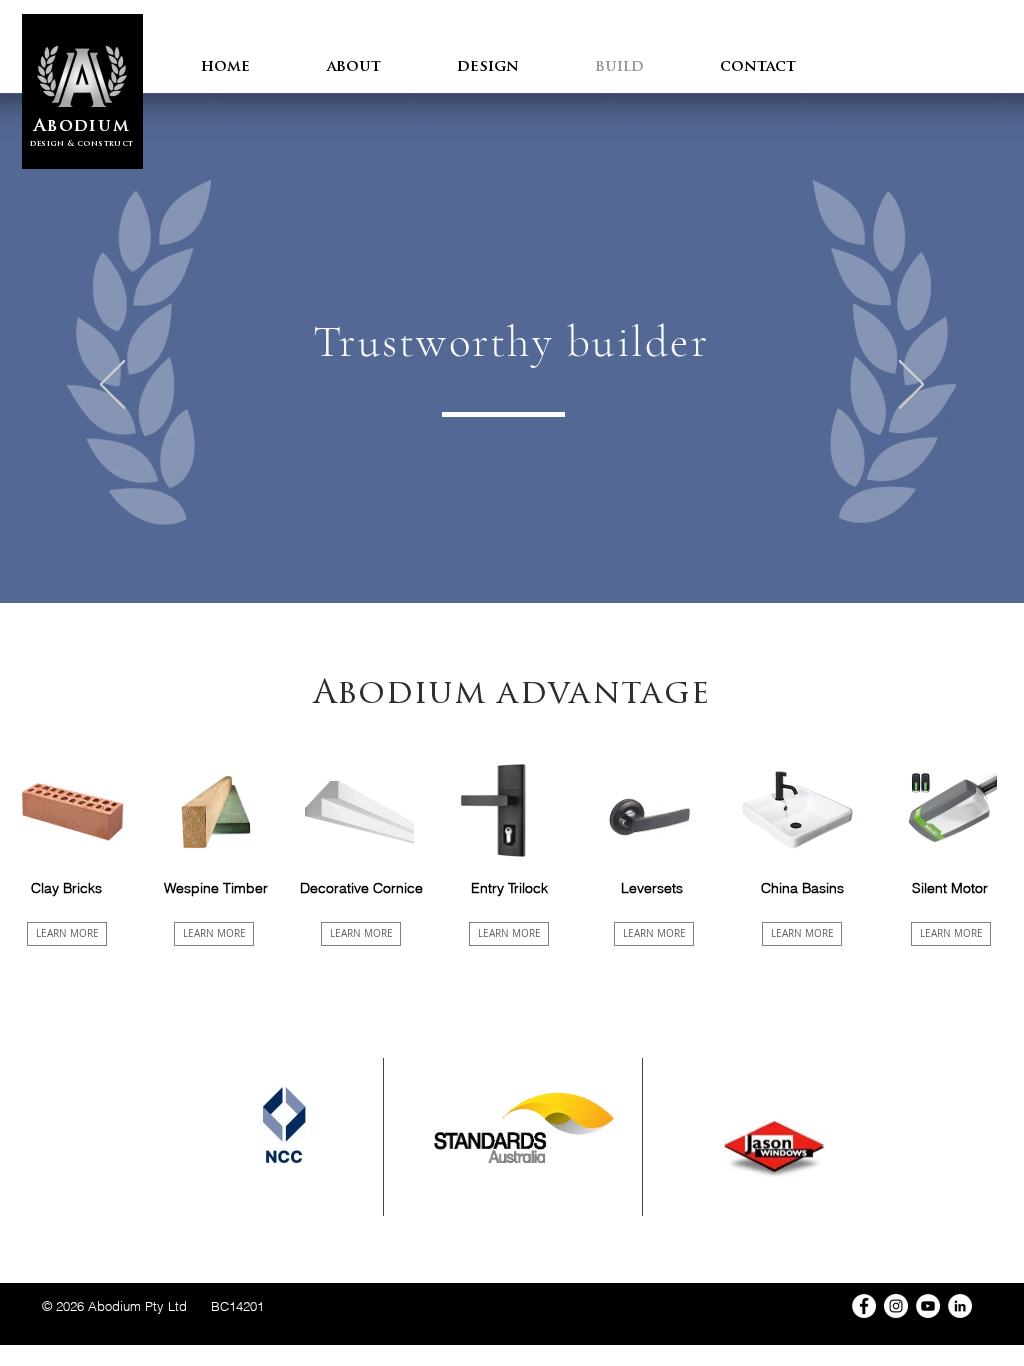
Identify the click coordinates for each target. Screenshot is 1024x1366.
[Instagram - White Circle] (896, 1306)
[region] (78, 798)
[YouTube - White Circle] (928, 1306)
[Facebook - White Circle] (864, 1306)
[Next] (911, 386)
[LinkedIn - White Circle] (960, 1306)
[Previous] (112, 386)
